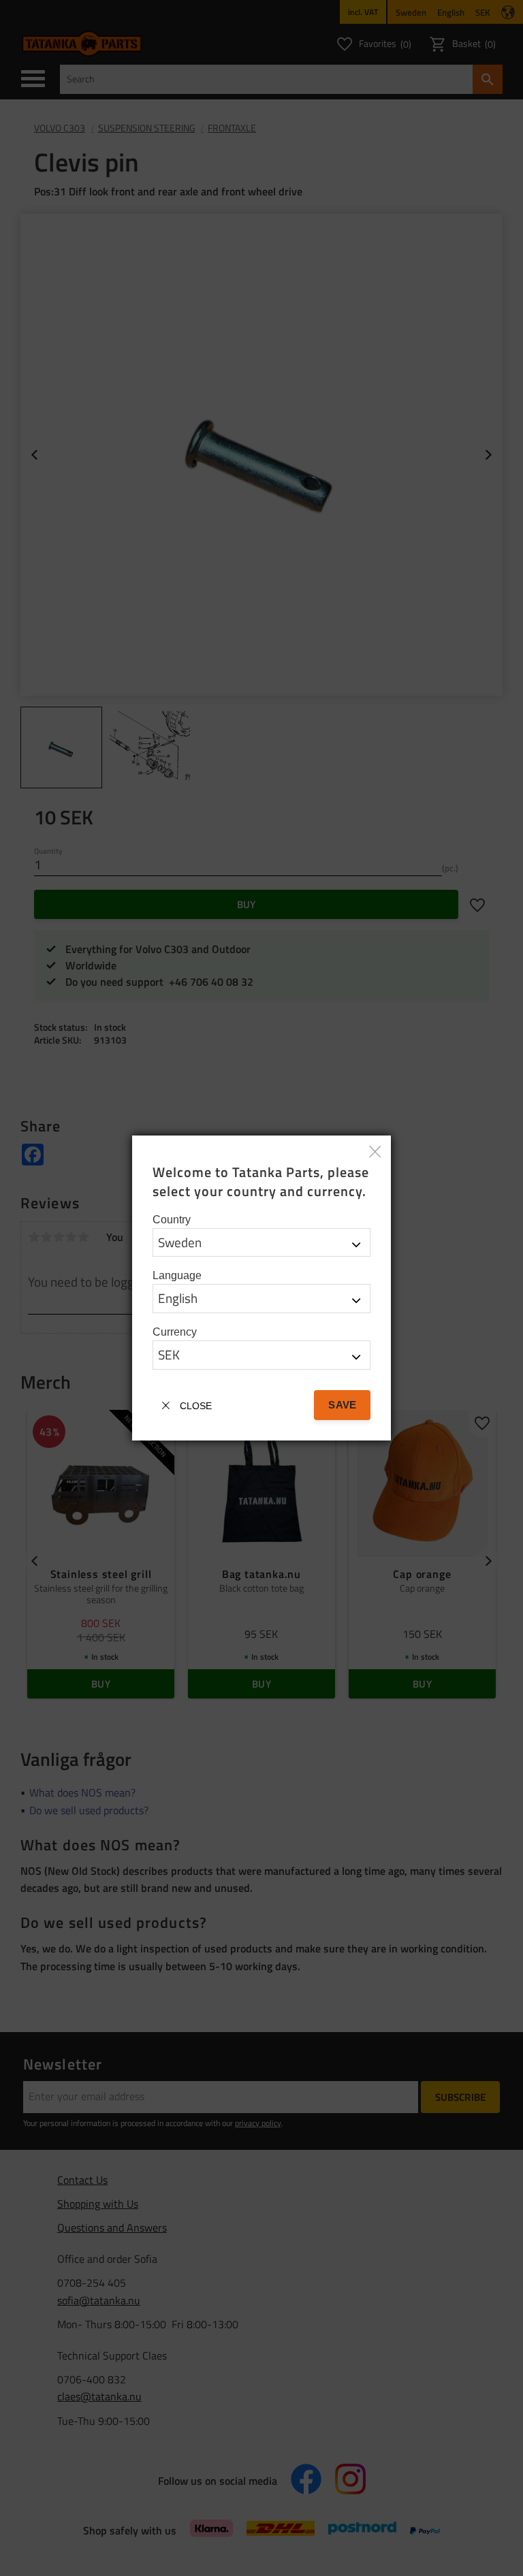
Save (342, 1405)
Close (196, 1406)
